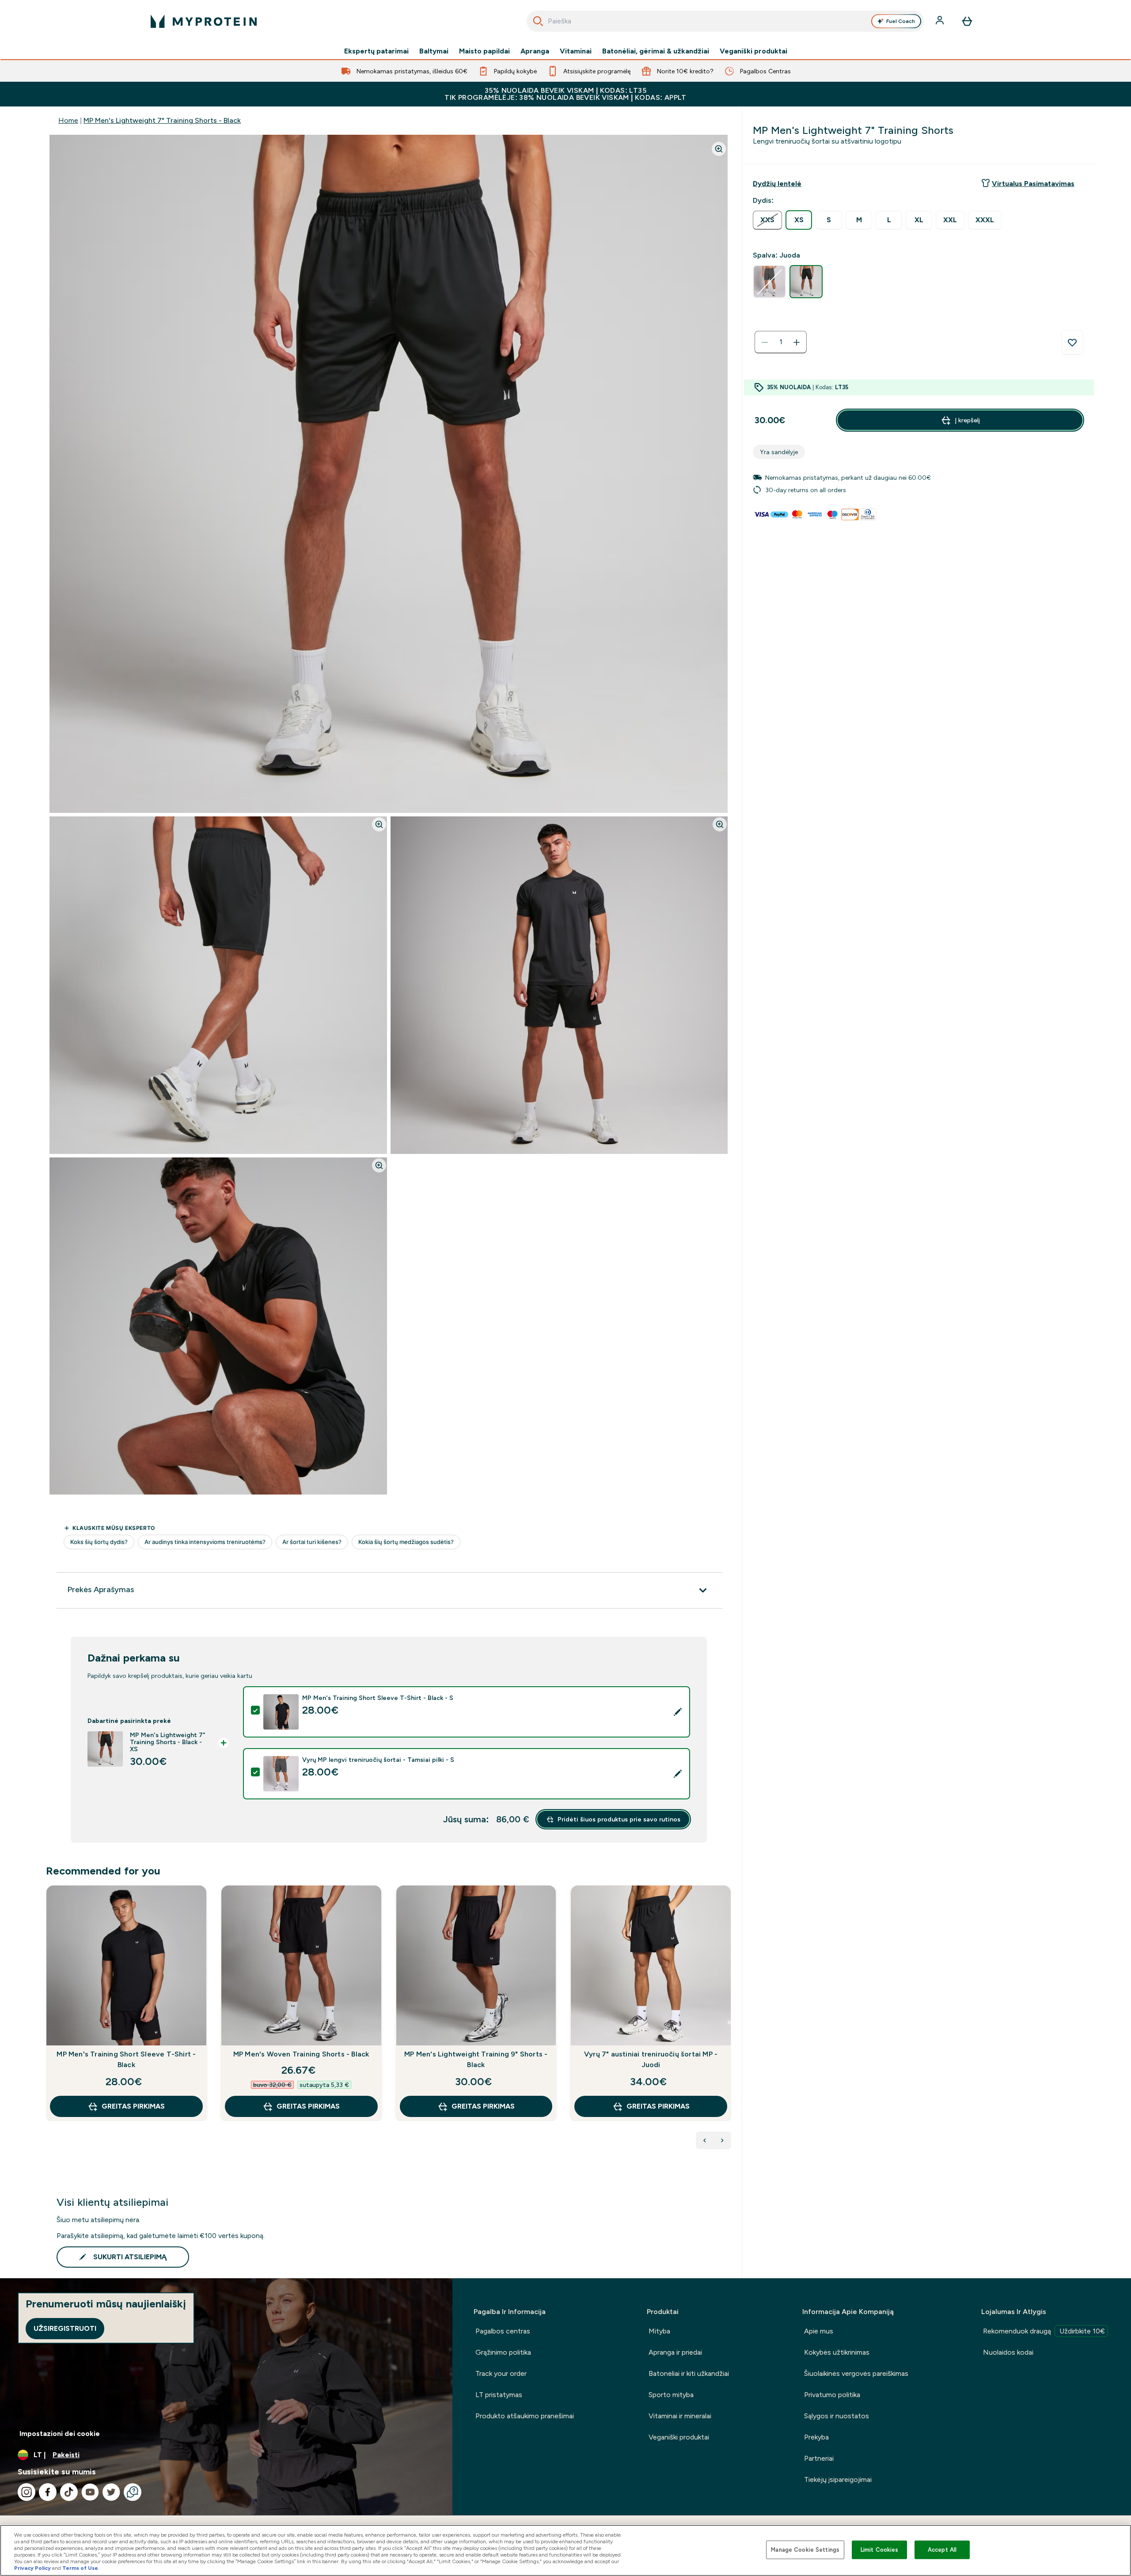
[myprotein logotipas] (204, 21)
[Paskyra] (941, 21)
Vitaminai (576, 51)
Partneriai (819, 2458)
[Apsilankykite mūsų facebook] (48, 2492)
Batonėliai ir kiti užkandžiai (689, 2373)
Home (68, 120)
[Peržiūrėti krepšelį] (967, 21)
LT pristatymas (499, 2395)
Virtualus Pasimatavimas (1033, 184)
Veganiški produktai (753, 51)
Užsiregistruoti (65, 2328)
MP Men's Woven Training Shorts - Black (301, 2054)
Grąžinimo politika (503, 2352)
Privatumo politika (832, 2395)
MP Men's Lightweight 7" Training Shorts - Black (162, 120)
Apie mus (819, 2331)
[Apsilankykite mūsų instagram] (27, 2492)
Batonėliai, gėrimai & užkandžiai (656, 51)
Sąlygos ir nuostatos (837, 2416)
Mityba (659, 2331)
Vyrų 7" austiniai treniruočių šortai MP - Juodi (651, 2059)
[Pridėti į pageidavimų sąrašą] (1072, 342)
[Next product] (722, 2140)
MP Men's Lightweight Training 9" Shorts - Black (476, 2059)
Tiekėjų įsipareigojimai (838, 2479)
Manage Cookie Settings (805, 2550)
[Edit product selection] (678, 1712)
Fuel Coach (901, 21)
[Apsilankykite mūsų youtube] (90, 2492)
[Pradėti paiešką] (538, 21)
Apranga (535, 51)
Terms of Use (80, 2568)
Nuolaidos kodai (1008, 2352)
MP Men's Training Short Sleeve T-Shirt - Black (126, 2059)
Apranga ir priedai (675, 2352)
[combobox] (725, 21)
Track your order (501, 2373)
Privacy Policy (32, 2568)
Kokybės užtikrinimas (837, 2352)
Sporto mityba (671, 2395)
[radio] (767, 220)
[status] (781, 342)
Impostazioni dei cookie (60, 2434)
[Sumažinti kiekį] (765, 342)
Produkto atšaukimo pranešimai (525, 2416)
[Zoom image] (719, 149)
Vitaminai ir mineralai (680, 2416)
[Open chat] (133, 2492)
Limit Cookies (880, 2550)
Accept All (942, 2550)
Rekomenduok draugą (1044, 2331)
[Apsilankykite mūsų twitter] (111, 2492)
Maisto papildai (484, 51)
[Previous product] (705, 2140)
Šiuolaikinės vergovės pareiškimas (856, 2373)
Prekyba (816, 2437)
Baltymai (434, 51)
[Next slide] (729, 2022)
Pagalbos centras (503, 2331)
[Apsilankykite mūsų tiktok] (69, 2492)
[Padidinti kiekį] (797, 342)
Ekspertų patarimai (376, 51)
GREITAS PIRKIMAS (133, 2106)
